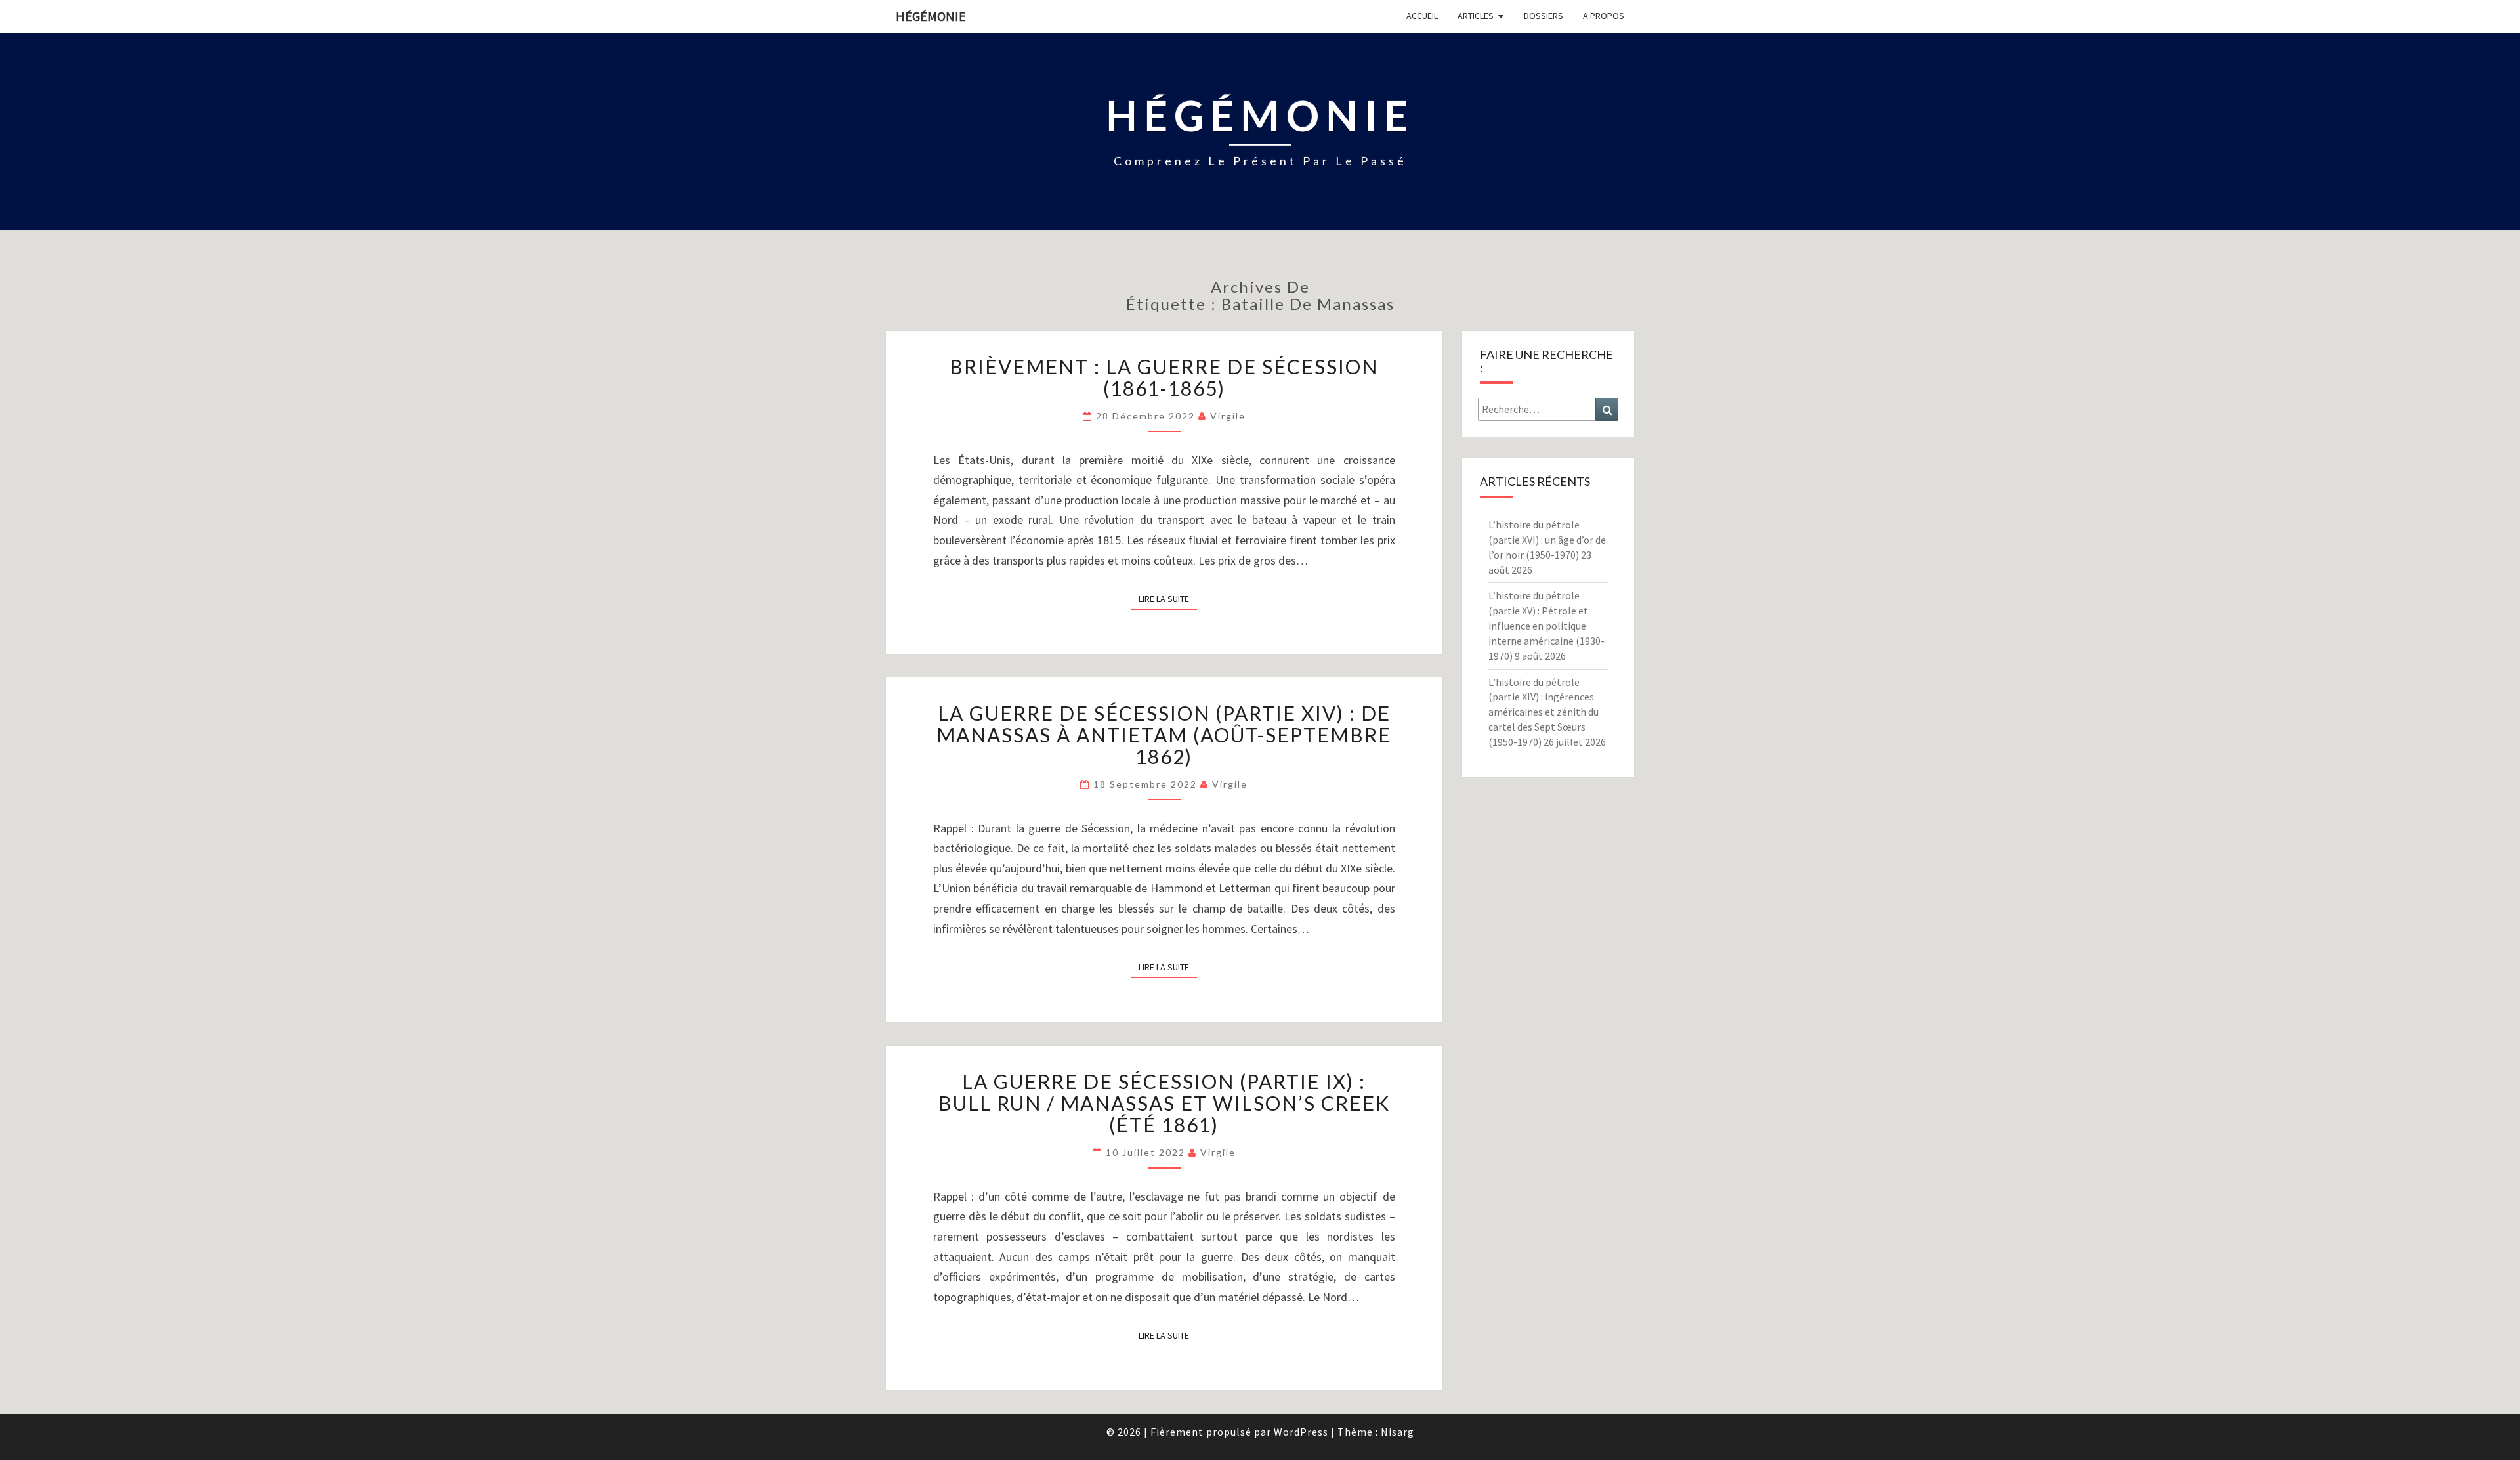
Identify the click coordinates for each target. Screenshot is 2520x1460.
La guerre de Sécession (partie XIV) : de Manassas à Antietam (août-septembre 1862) (1164, 735)
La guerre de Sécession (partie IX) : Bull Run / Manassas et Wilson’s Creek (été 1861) (1164, 1103)
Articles (1476, 16)
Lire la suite (1168, 598)
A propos (1604, 16)
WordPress (1301, 1432)
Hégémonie (931, 16)
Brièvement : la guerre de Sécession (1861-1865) (1164, 377)
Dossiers (1543, 16)
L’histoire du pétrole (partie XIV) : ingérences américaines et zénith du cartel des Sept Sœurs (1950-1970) (1543, 712)
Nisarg (1397, 1432)
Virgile (1228, 416)
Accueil (1422, 16)
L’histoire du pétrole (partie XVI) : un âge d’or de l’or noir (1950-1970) (1547, 540)
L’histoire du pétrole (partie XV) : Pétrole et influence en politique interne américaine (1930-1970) (1546, 625)
